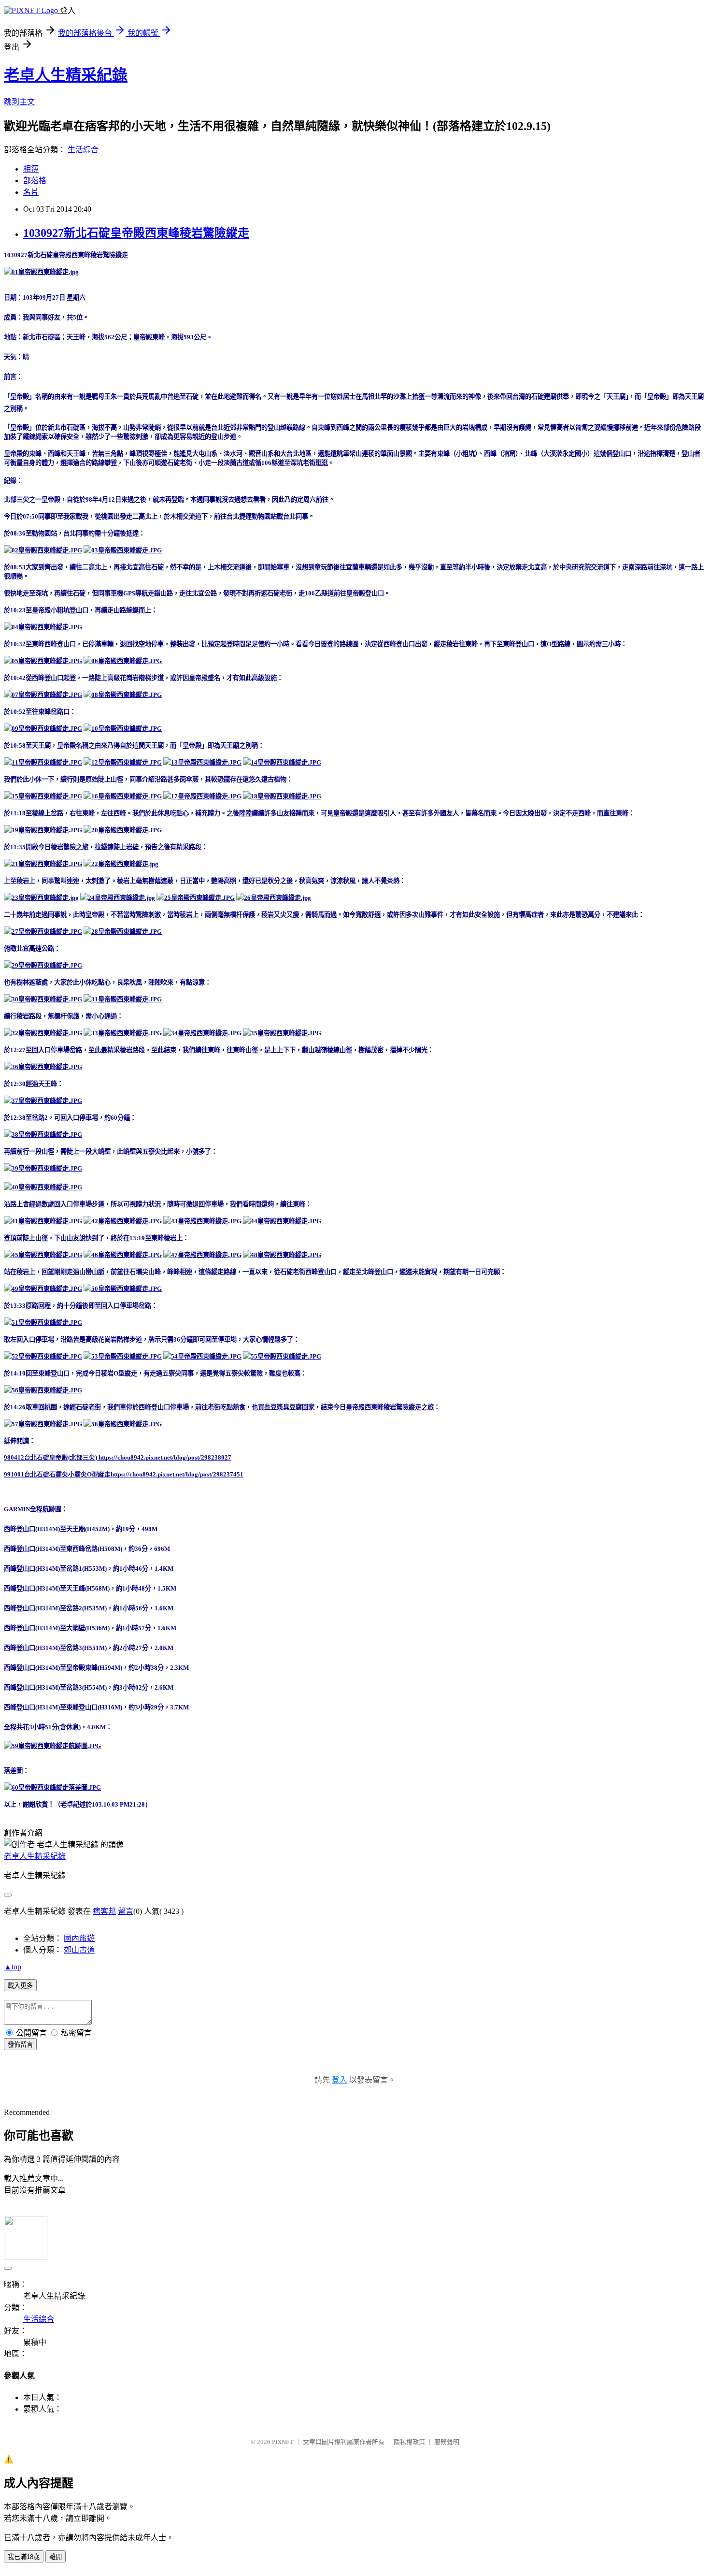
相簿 (31, 169)
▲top (13, 1967)
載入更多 (20, 1986)
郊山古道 (79, 1950)
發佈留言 (20, 2045)
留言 (126, 1911)
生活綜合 (83, 150)
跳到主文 (19, 102)
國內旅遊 (79, 1938)
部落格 (35, 181)
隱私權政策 (409, 2442)
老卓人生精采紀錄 (66, 75)
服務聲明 (447, 2442)
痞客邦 (104, 1911)
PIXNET (283, 2442)
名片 (31, 192)
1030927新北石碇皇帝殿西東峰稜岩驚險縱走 (136, 233)
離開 (56, 2557)
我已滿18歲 (24, 2557)
